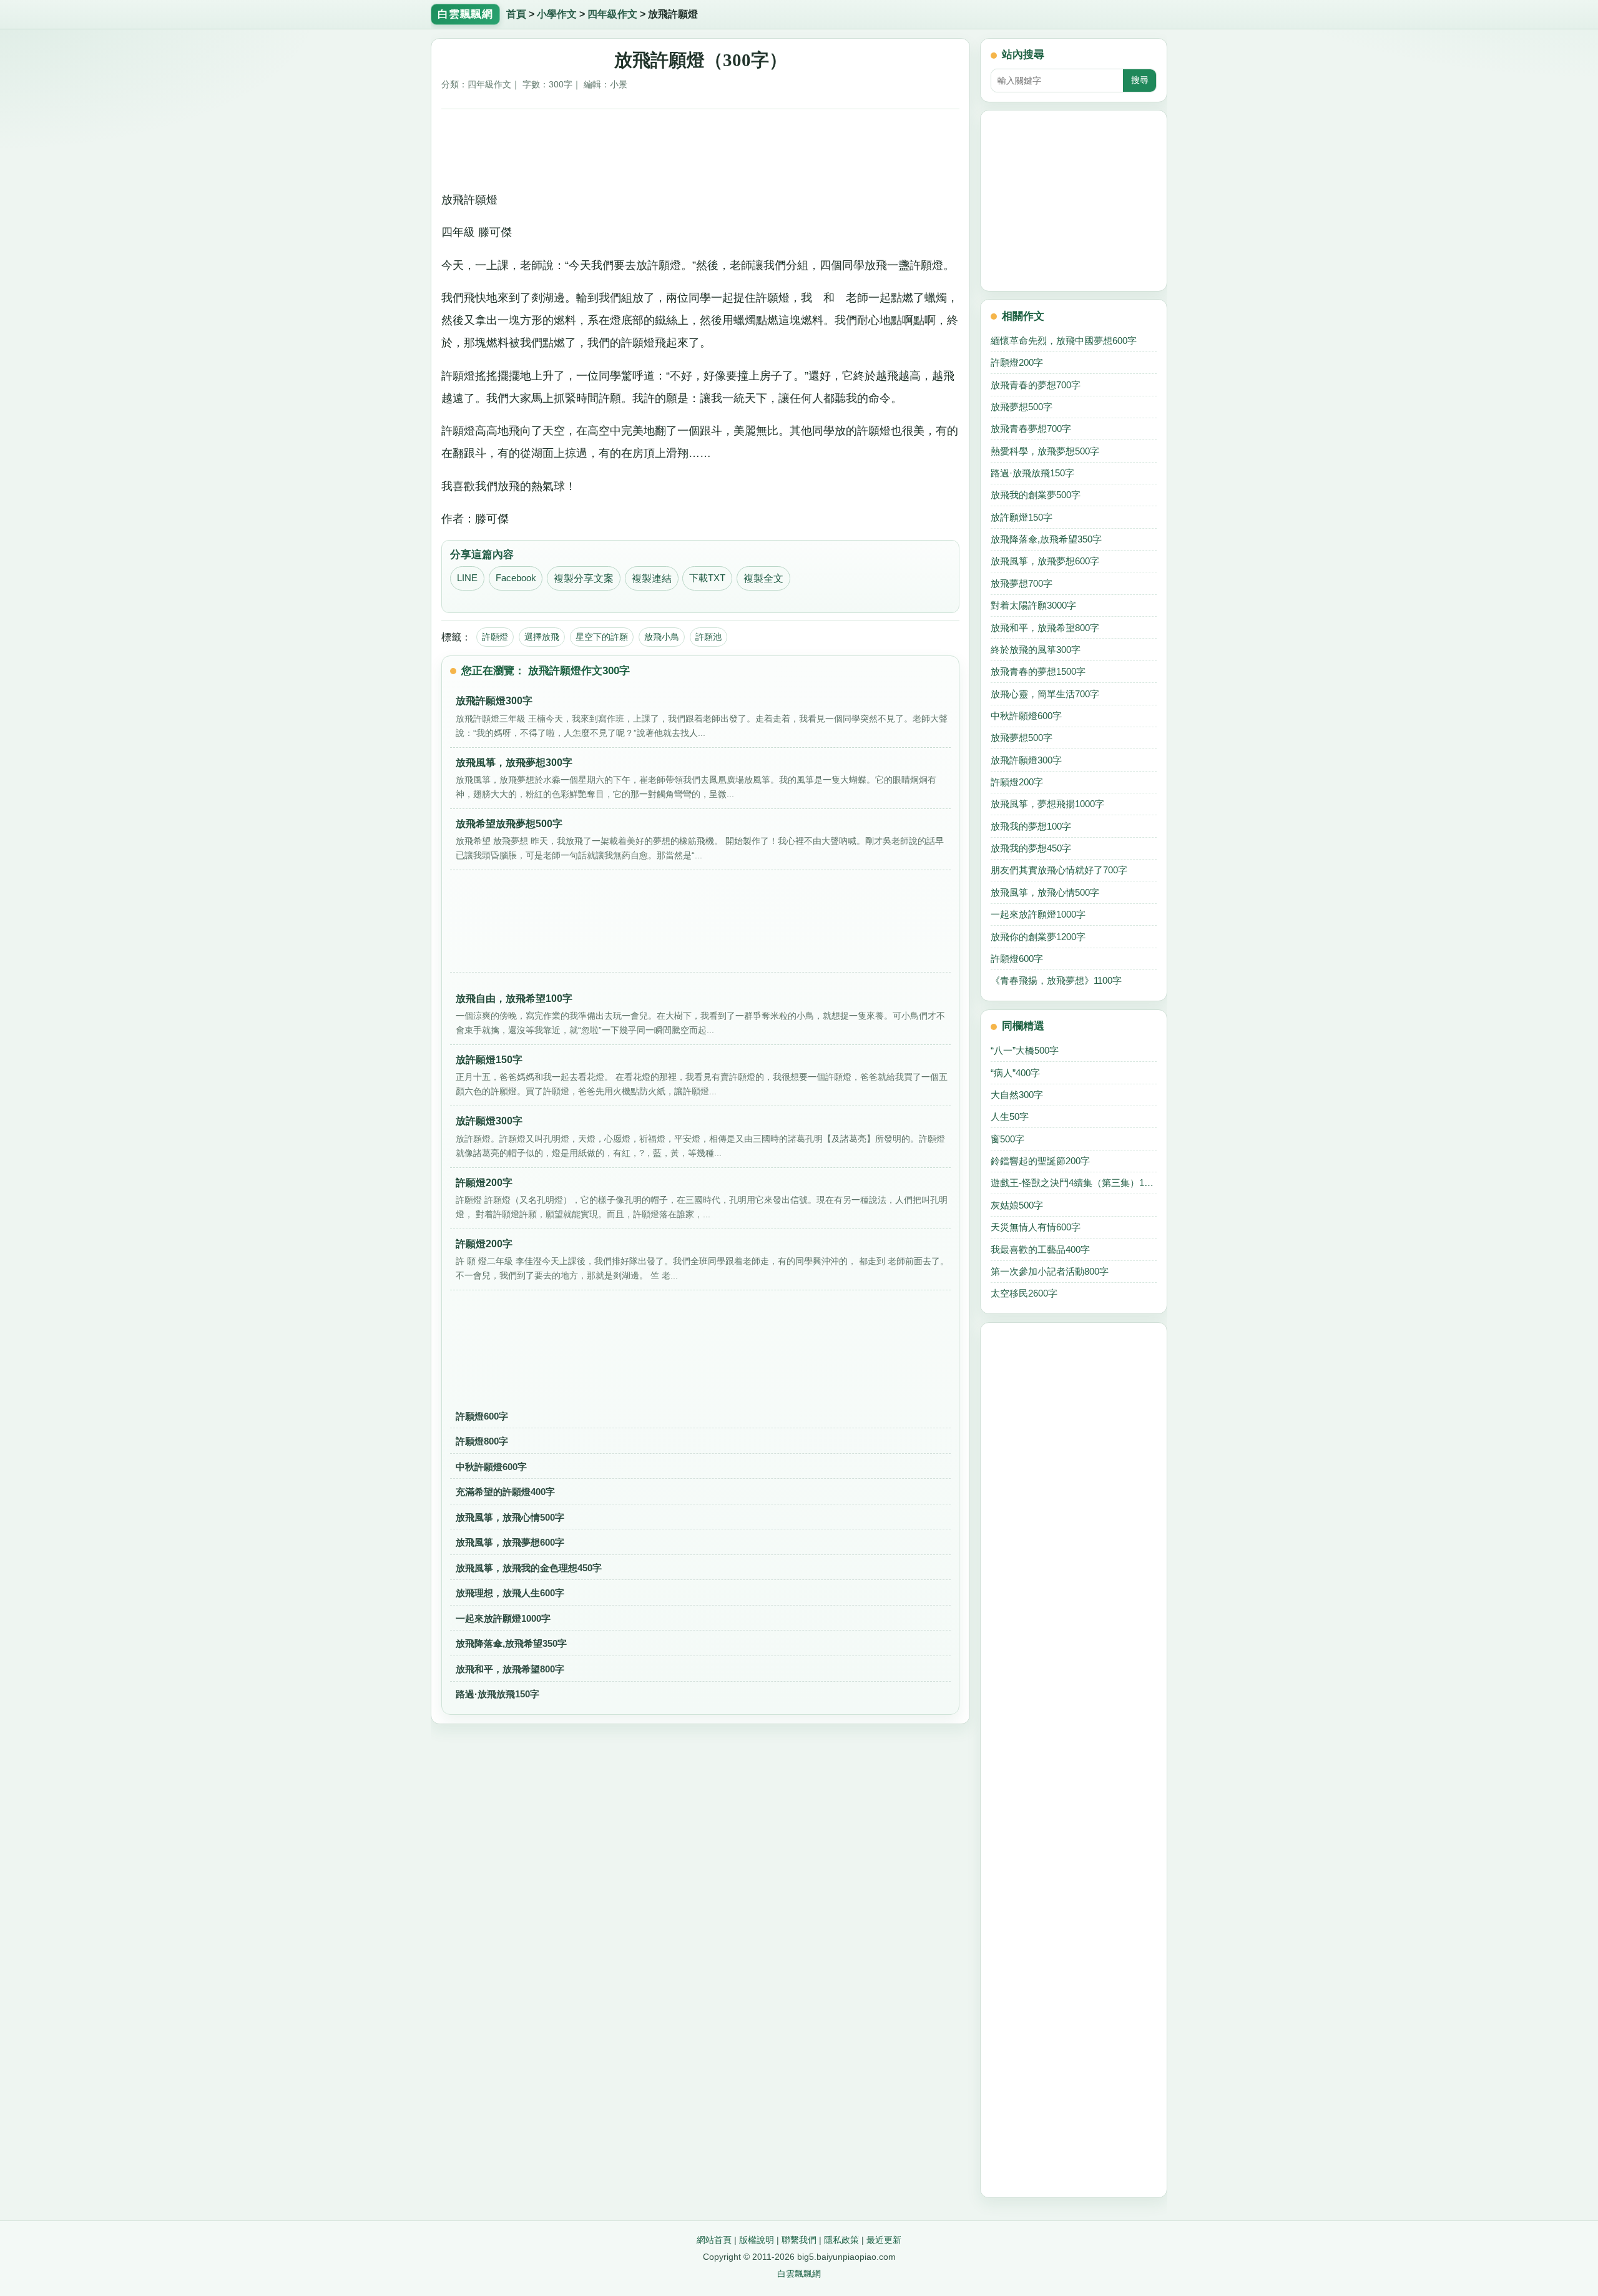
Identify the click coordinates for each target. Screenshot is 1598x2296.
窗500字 (1007, 1139)
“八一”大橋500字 (1025, 1050)
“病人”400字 (1015, 1073)
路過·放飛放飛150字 (498, 1694)
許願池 (708, 637)
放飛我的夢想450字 (1031, 848)
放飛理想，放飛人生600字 (510, 1593)
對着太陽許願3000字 (1033, 605)
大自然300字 (1017, 1095)
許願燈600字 (482, 1416)
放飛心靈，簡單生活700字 (1045, 694)
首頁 (516, 14)
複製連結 (652, 578)
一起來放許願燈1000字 (503, 1618)
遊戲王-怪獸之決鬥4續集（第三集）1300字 (1074, 1183)
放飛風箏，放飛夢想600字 (510, 1542)
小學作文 (557, 14)
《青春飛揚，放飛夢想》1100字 (1056, 980)
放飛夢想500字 (1022, 407)
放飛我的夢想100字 (1031, 826)
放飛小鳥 (662, 637)
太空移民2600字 (1024, 1293)
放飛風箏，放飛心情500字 (510, 1517)
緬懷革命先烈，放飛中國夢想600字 (1064, 341)
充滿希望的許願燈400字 (505, 1492)
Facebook (516, 578)
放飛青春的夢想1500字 (1038, 671)
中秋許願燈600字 (491, 1467)
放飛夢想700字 (1022, 583)
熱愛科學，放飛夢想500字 (1045, 451)
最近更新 (884, 2240)
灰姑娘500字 (1017, 1205)
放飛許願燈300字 (1026, 760)
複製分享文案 (584, 578)
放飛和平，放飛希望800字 (510, 1669)
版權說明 (757, 2240)
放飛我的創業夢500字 (1036, 495)
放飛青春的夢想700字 (1036, 385)
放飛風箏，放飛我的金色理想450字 (529, 1568)
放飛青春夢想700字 (1031, 429)
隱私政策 (841, 2240)
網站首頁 (714, 2240)
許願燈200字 (1017, 362)
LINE (467, 578)
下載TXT (707, 578)
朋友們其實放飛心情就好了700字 (1059, 870)
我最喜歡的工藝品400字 (1040, 1249)
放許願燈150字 (1022, 517)
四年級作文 (612, 14)
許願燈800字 (482, 1441)
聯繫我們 (799, 2240)
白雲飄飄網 (799, 2274)
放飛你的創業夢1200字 (1038, 937)
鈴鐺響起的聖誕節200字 (1040, 1161)
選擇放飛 (542, 637)
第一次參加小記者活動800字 (1050, 1271)
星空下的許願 (602, 637)
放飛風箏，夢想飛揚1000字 (1047, 804)
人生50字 (1010, 1116)
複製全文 (763, 578)
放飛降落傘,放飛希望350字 (511, 1643)
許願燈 (495, 637)
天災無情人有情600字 (1036, 1227)
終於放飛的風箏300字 (1036, 650)
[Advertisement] (701, 145)
